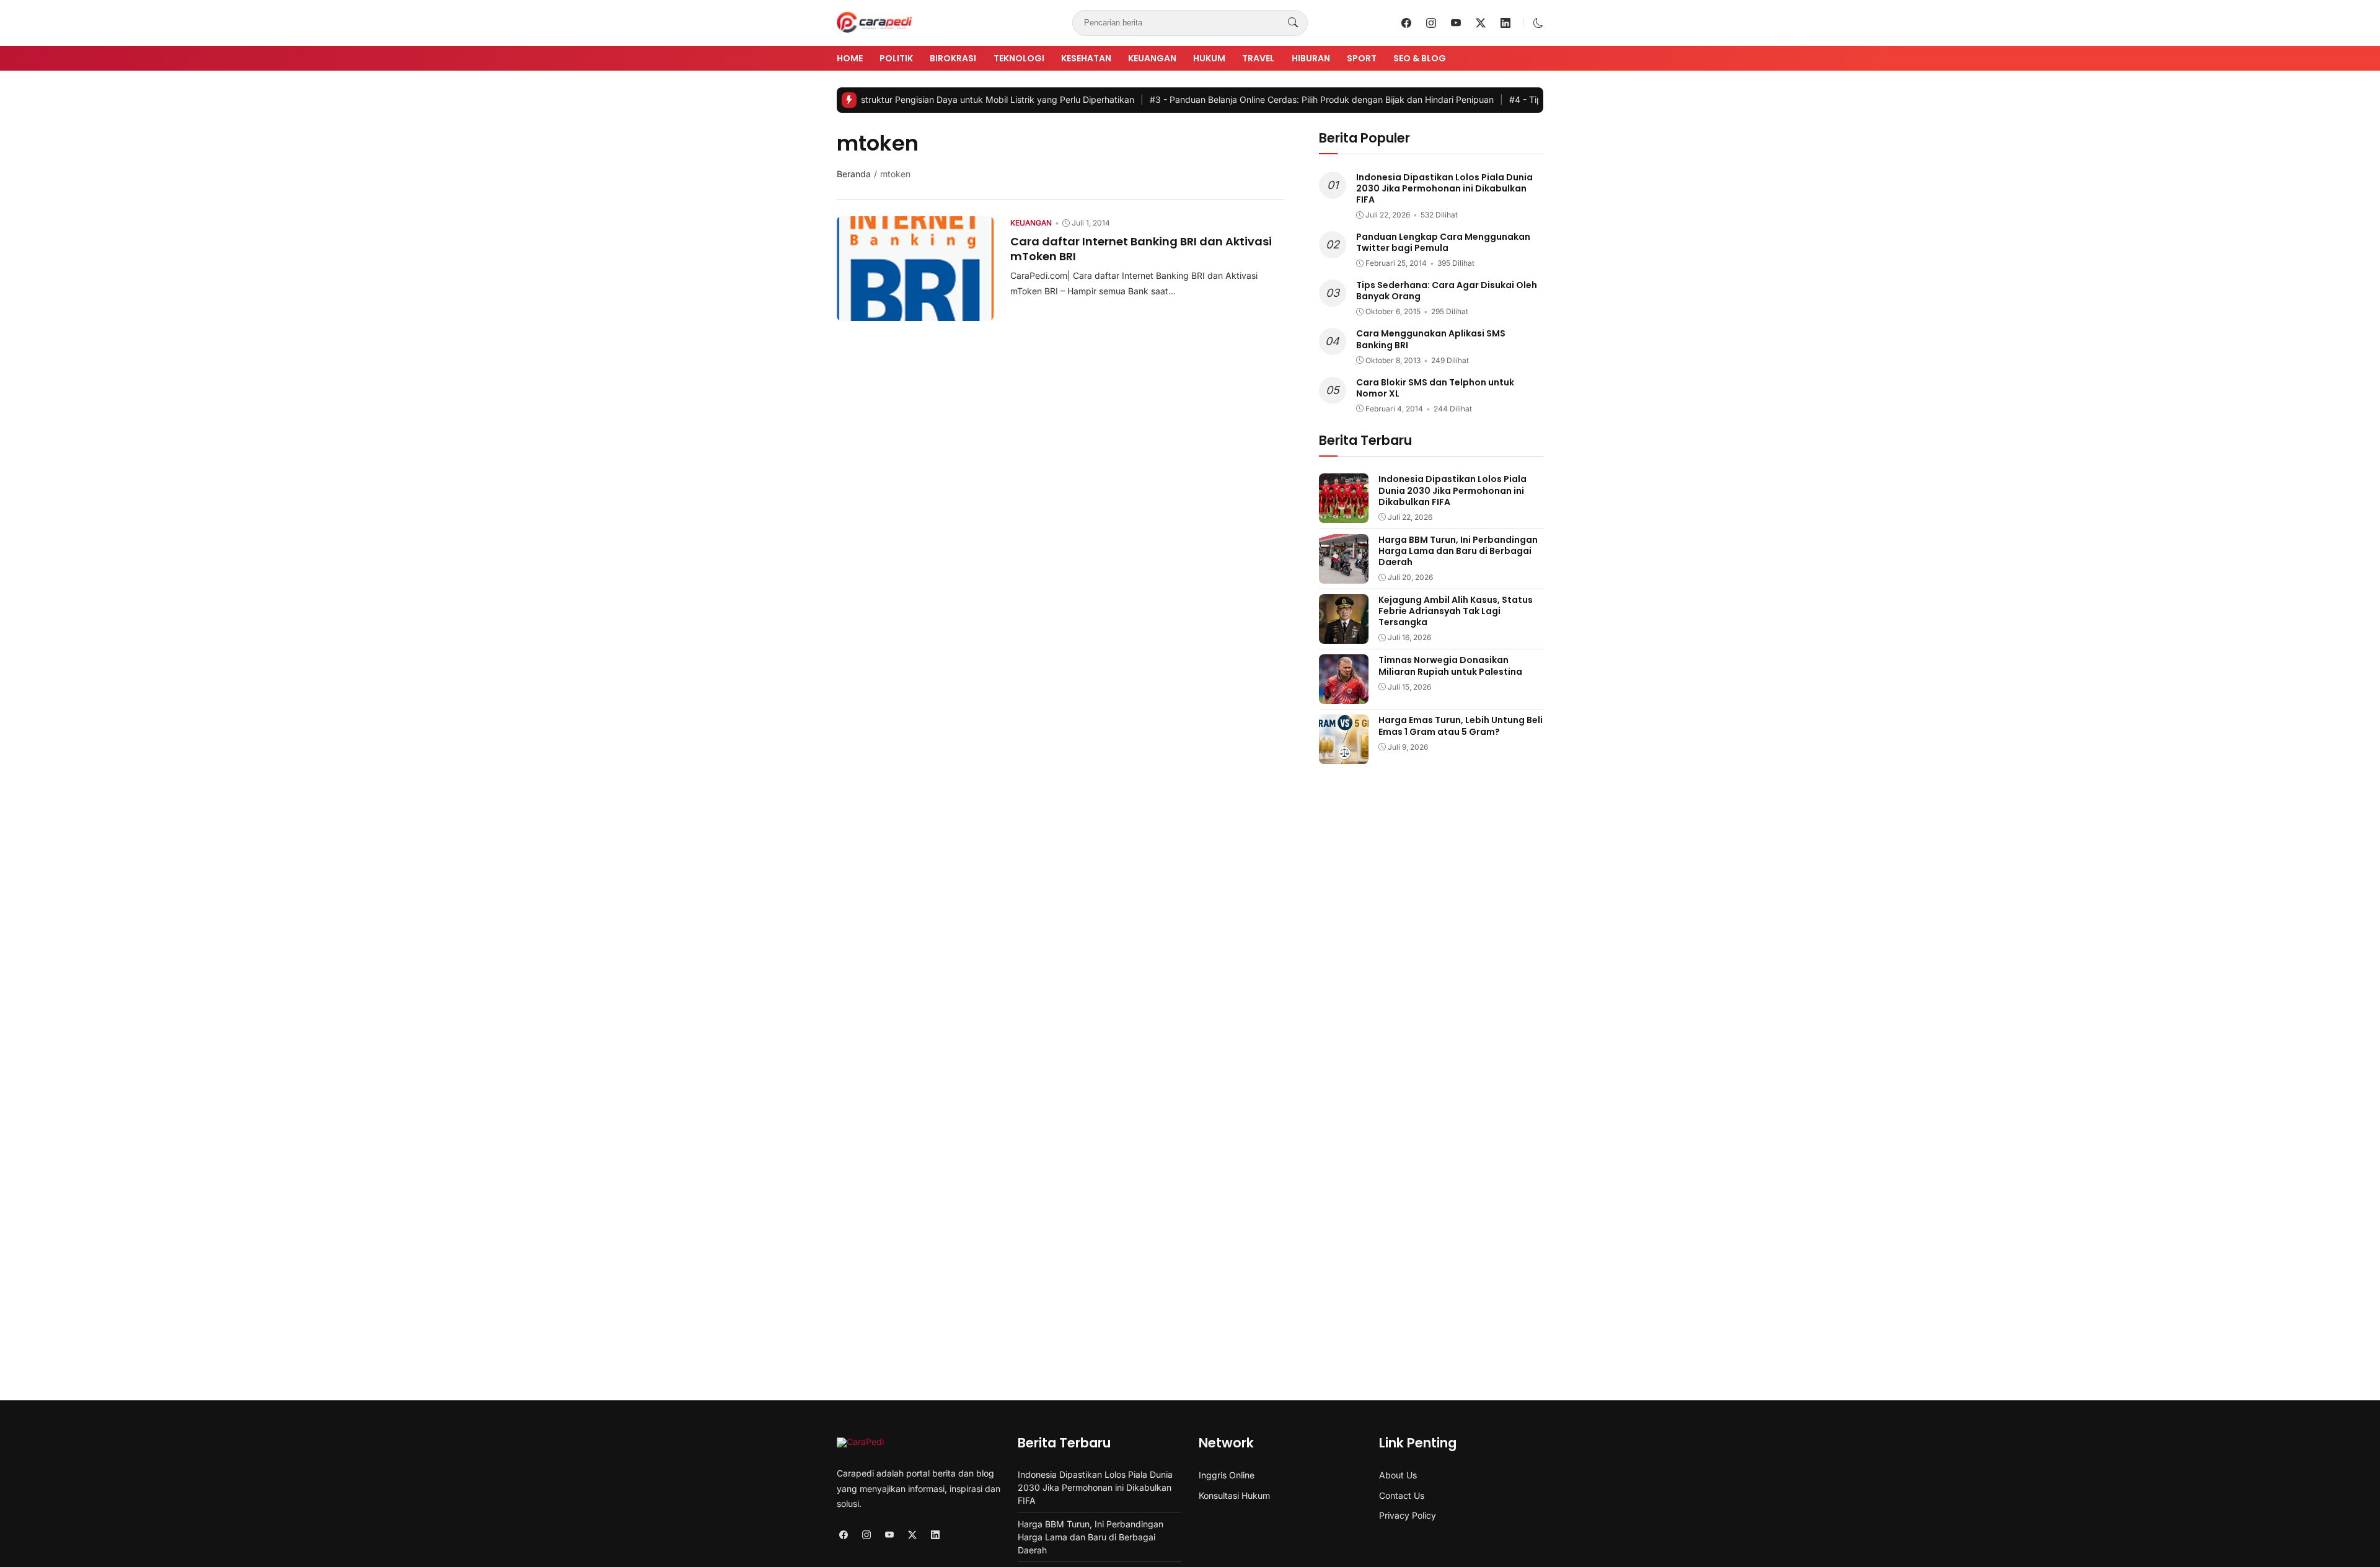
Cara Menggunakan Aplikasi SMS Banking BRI (1431, 339)
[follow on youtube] (1456, 23)
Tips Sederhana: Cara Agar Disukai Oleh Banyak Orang (1447, 291)
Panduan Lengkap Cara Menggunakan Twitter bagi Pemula (1443, 242)
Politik (896, 58)
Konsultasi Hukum (1234, 1495)
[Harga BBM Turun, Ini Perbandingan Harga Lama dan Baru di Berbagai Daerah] (1344, 575)
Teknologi (1019, 58)
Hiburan (1311, 58)
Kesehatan (1086, 58)
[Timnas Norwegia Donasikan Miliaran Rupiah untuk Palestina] (1344, 695)
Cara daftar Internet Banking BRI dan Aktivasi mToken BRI (1141, 248)
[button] (1538, 23)
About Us (1398, 1475)
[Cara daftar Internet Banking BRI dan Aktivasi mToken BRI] (915, 312)
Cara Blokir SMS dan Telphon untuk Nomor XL (1435, 388)
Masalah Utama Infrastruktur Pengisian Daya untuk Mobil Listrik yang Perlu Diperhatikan (880, 99)
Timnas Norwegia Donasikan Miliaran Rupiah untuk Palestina (1450, 665)
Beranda (854, 174)
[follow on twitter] (1481, 23)
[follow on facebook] (1406, 23)
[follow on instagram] (1431, 23)
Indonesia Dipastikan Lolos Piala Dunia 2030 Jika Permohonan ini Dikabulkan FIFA (1444, 188)
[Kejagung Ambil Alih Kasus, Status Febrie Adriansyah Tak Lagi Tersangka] (1344, 635)
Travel (1258, 58)
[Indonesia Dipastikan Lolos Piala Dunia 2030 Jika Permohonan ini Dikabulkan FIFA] (1344, 514)
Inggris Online (1227, 1475)
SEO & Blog (1420, 58)
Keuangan (1152, 58)
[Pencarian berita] (1293, 23)
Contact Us (1402, 1495)
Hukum (1209, 58)
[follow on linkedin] (1505, 23)
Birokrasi (953, 58)
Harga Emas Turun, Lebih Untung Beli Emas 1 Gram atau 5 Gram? (1461, 726)
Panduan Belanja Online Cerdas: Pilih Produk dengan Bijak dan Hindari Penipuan (1257, 99)
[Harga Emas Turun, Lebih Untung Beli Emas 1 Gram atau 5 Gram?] (1344, 755)
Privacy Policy (1408, 1515)
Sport (1362, 58)
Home (850, 58)
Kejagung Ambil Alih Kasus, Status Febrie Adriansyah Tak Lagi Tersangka (1456, 611)
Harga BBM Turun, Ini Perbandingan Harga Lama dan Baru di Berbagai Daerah (1458, 551)
